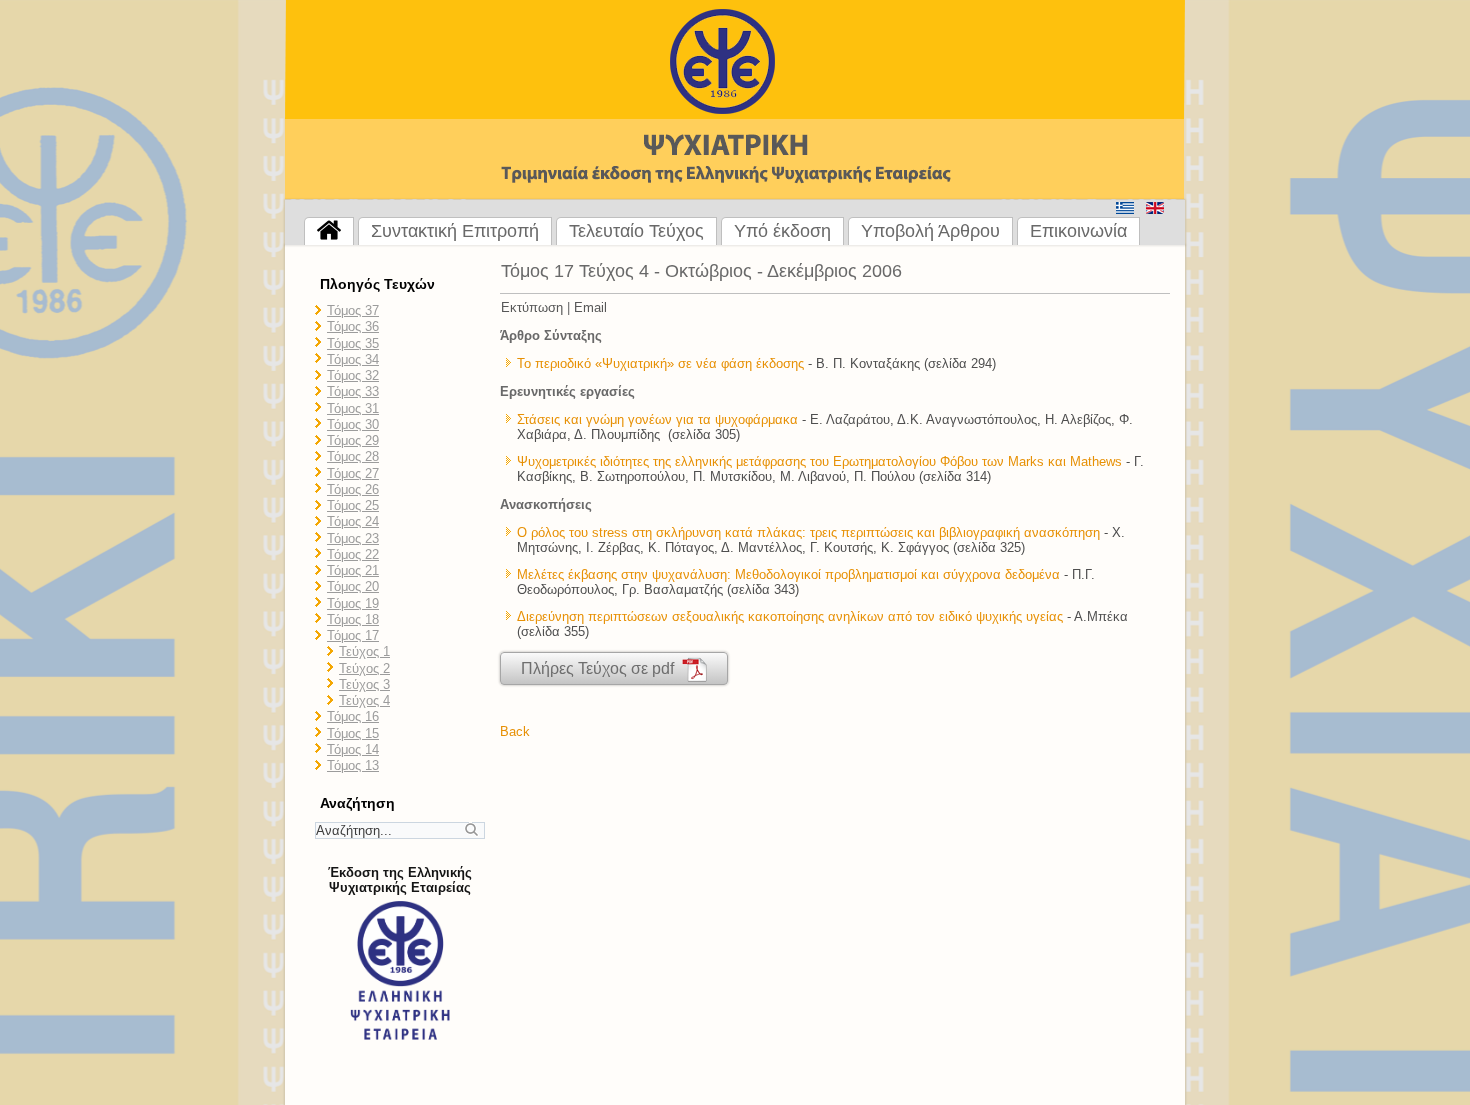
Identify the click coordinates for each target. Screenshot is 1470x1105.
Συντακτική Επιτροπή (455, 231)
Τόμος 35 (353, 343)
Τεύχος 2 (364, 668)
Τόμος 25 (353, 505)
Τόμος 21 (353, 570)
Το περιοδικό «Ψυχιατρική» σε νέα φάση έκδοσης (660, 363)
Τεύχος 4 (364, 700)
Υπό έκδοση (782, 231)
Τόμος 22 (353, 554)
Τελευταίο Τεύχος (636, 231)
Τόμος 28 (353, 456)
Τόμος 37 (353, 310)
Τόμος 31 (353, 408)
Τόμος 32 (353, 375)
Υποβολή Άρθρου (930, 231)
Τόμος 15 (353, 733)
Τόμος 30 (353, 424)
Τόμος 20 (353, 586)
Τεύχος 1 (364, 651)
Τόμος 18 (353, 619)
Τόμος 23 (353, 538)
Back (515, 731)
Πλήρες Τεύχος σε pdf (601, 668)
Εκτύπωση (532, 307)
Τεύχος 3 (364, 684)
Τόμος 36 (353, 326)
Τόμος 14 (353, 749)
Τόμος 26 (353, 489)
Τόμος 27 (353, 473)
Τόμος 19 (353, 603)
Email (590, 307)
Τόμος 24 (353, 521)
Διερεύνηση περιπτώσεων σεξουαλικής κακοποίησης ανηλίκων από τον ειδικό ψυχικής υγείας (790, 616)
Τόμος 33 (353, 391)
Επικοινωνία (1078, 231)
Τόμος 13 (353, 765)
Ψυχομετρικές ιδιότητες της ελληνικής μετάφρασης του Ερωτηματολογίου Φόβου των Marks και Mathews (819, 461)
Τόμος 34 (353, 359)
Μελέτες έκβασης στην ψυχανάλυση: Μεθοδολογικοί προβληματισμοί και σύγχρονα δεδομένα (788, 574)
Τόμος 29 (353, 440)
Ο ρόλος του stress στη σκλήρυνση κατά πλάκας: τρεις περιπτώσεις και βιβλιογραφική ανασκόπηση (808, 532)
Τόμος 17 (353, 635)
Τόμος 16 (353, 716)
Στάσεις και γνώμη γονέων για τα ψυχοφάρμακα (657, 419)
